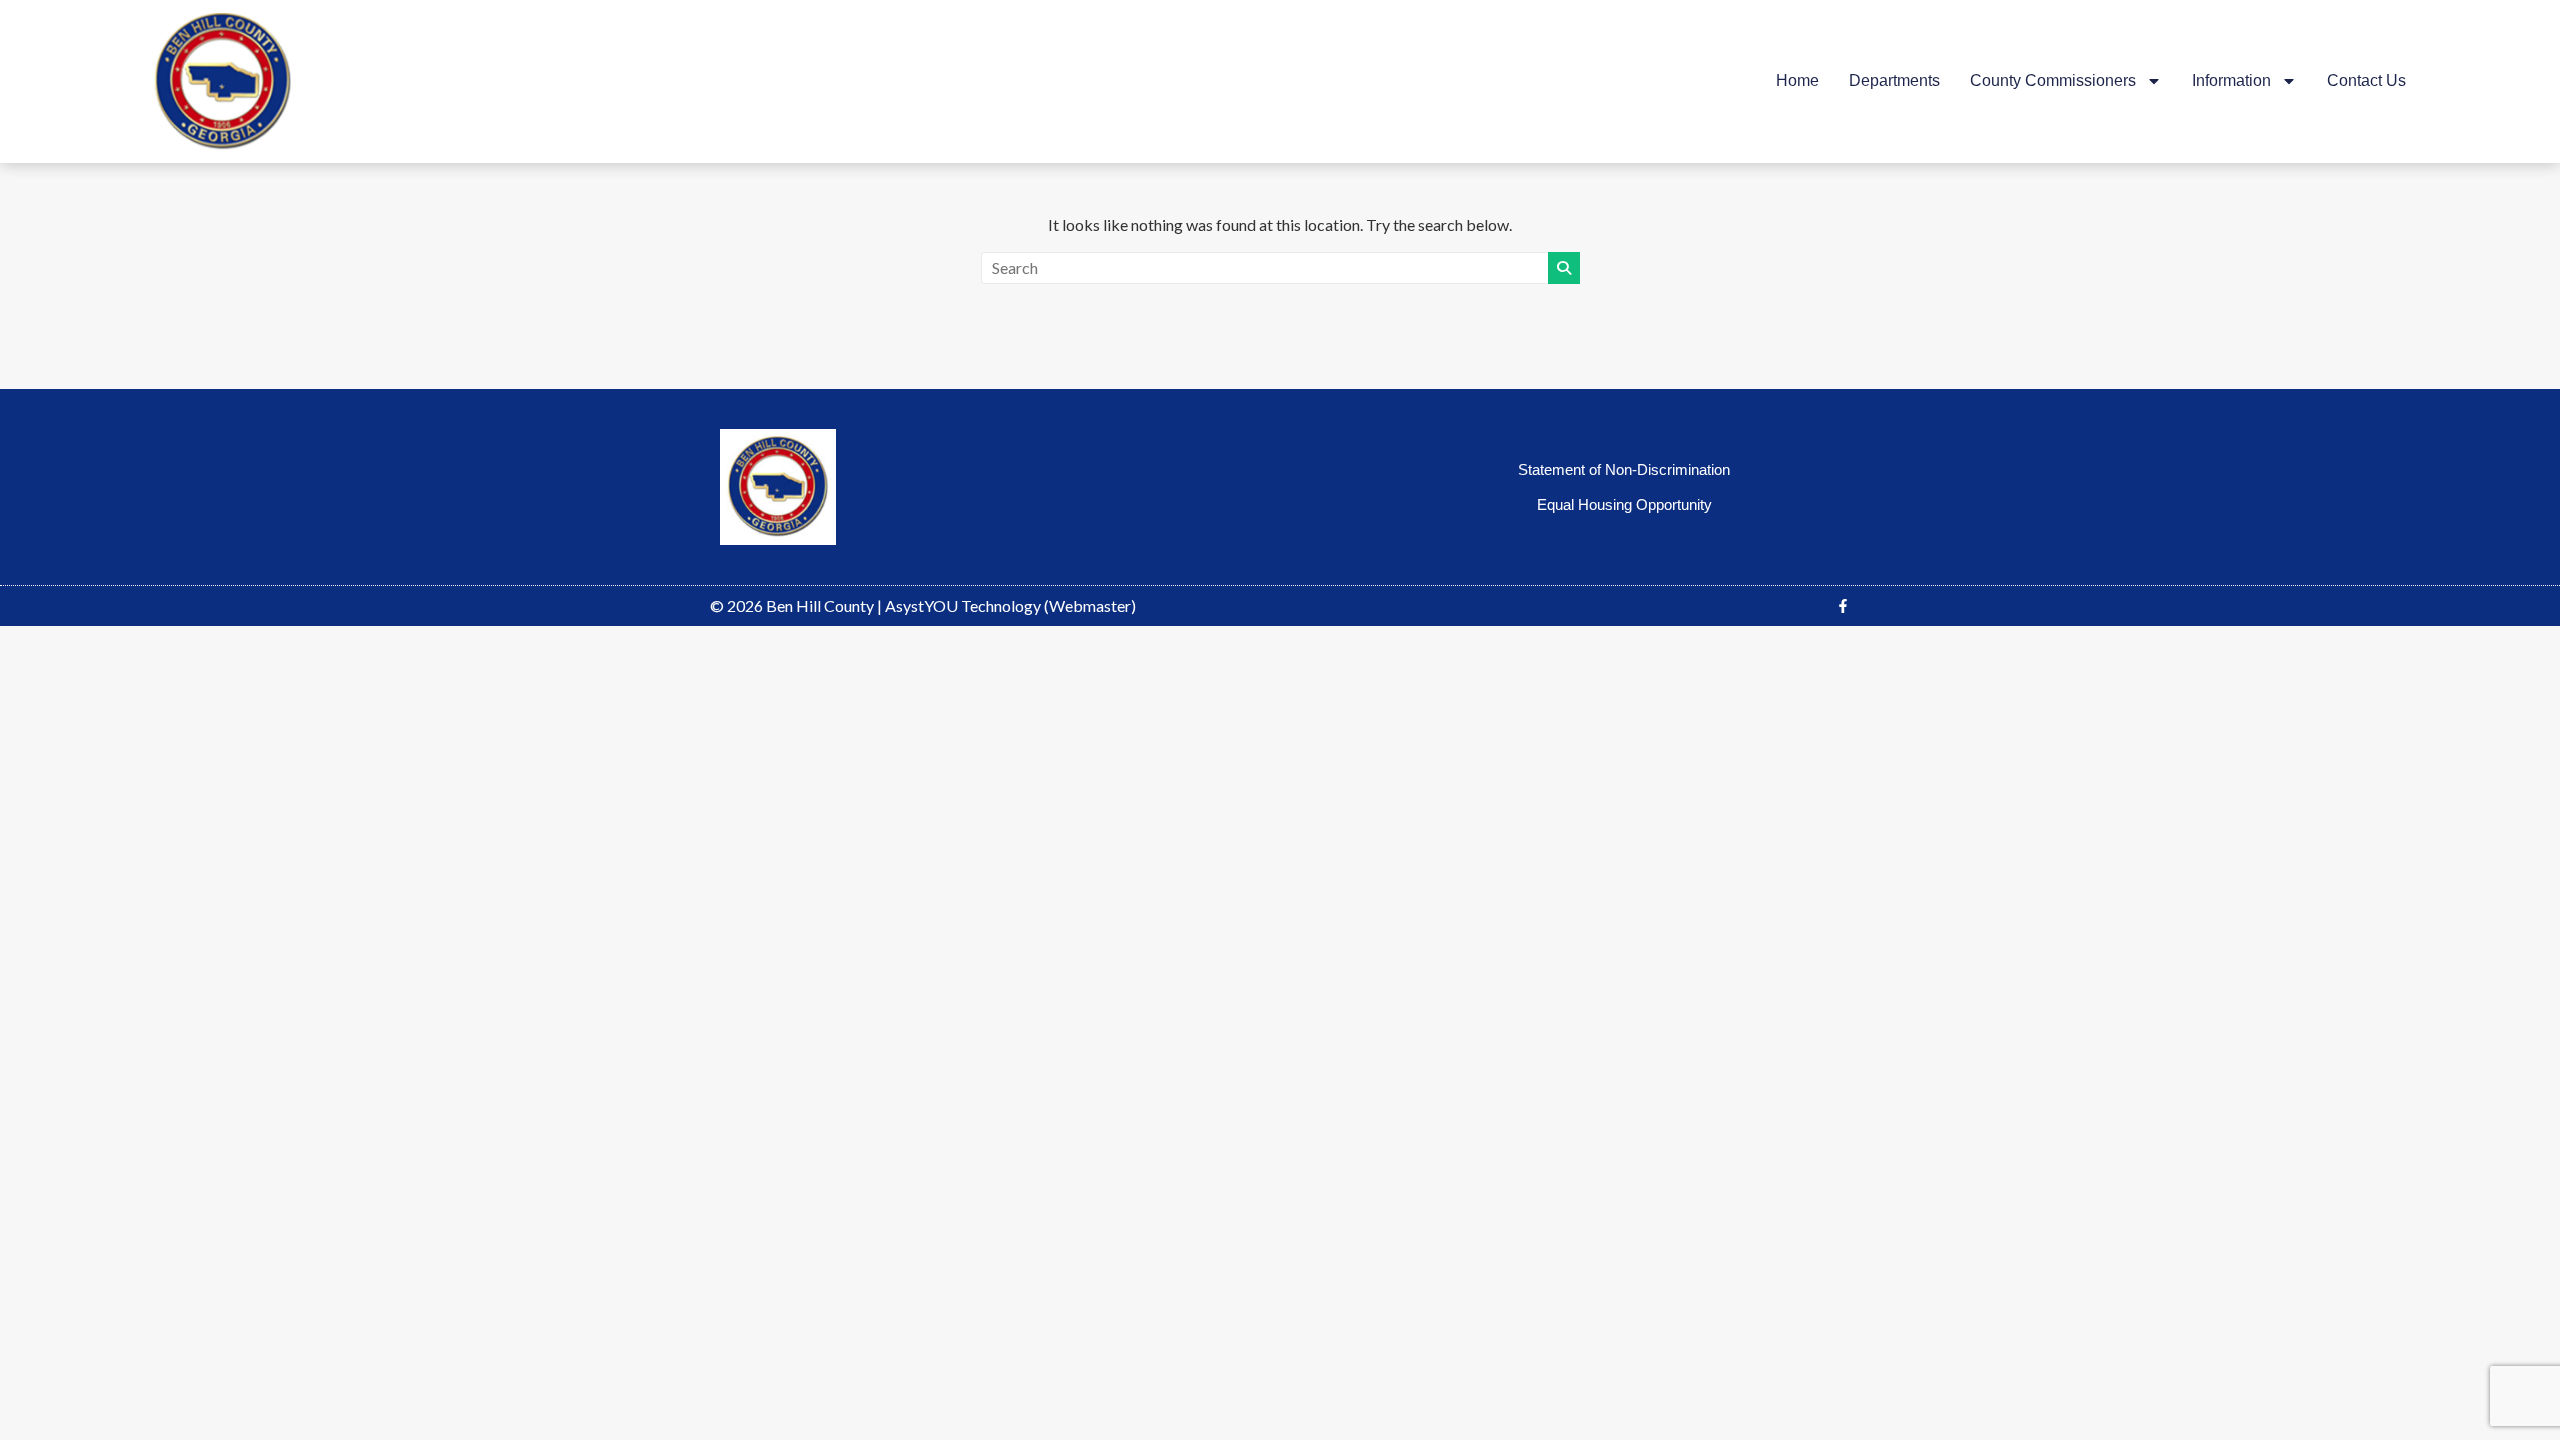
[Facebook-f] (1843, 606)
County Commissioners (2053, 80)
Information (2231, 80)
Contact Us (2366, 80)
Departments (1894, 80)
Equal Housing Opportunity (1624, 504)
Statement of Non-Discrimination (1624, 469)
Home (1797, 80)
